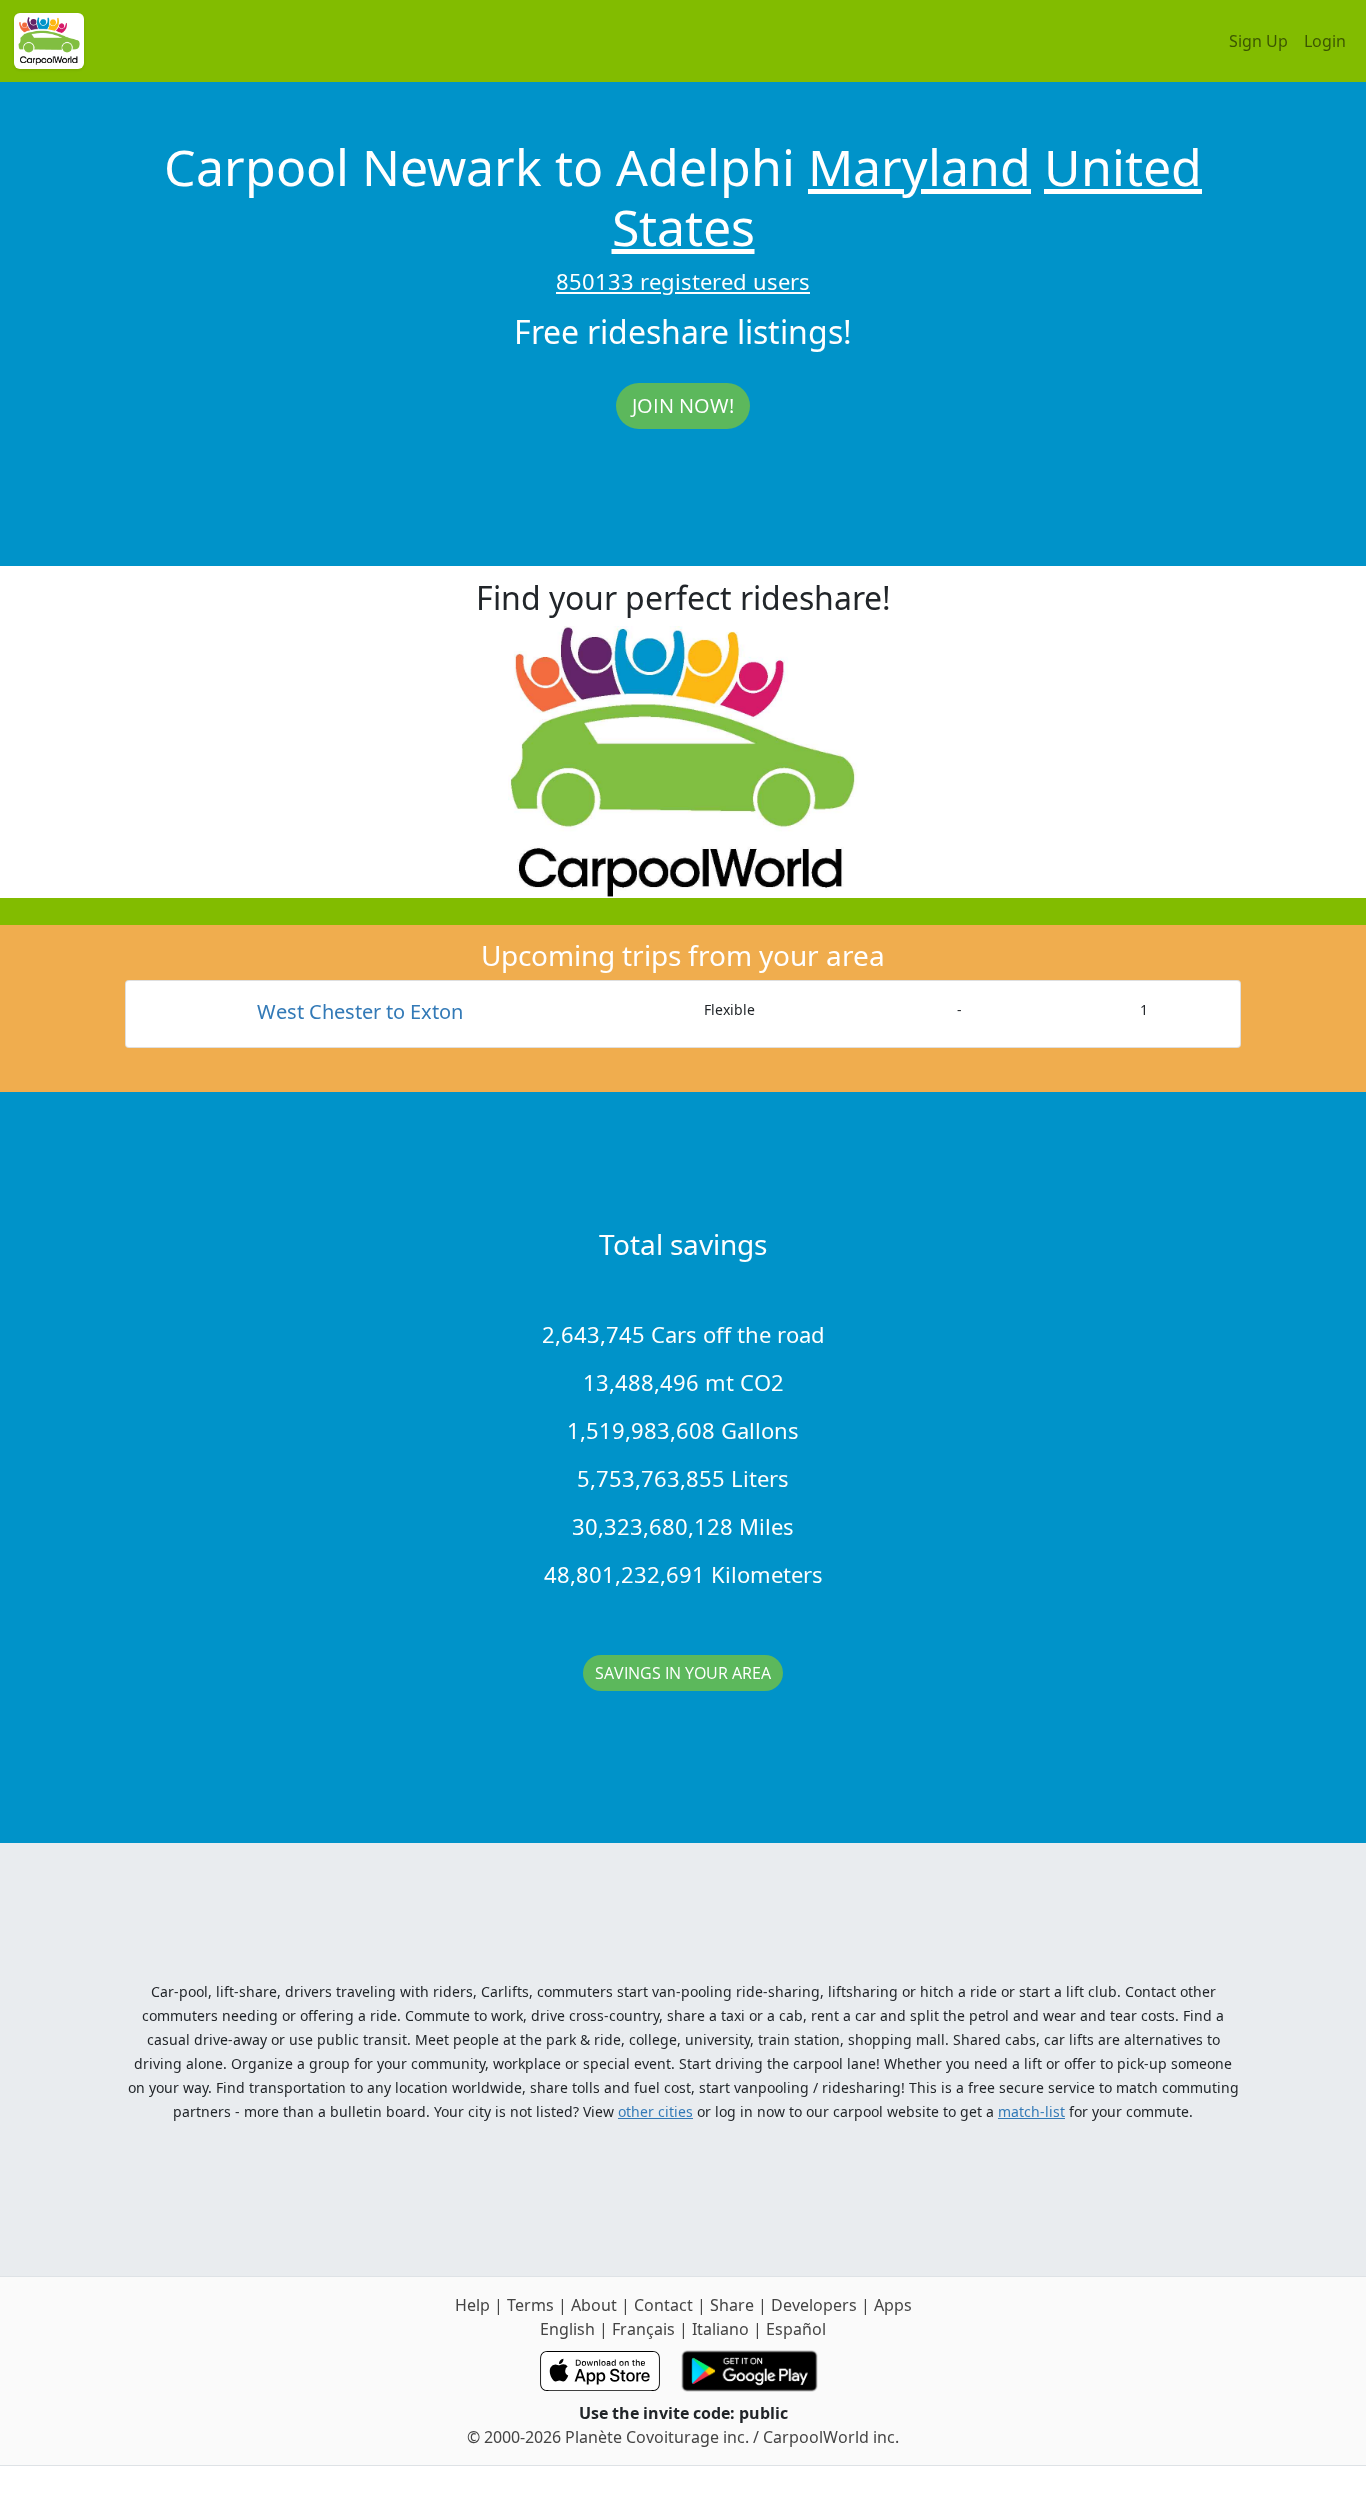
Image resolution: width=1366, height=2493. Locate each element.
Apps (893, 2305)
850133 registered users (683, 281)
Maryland (919, 167)
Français (643, 2329)
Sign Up (1258, 41)
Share (732, 2305)
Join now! (683, 405)
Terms (530, 2305)
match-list (1031, 2111)
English (567, 2329)
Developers (814, 2305)
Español (796, 2329)
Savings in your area (683, 1673)
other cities (655, 2111)
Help (472, 2305)
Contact (663, 2305)
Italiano (720, 2329)
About (594, 2305)
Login (1325, 41)
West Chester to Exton (360, 1011)
